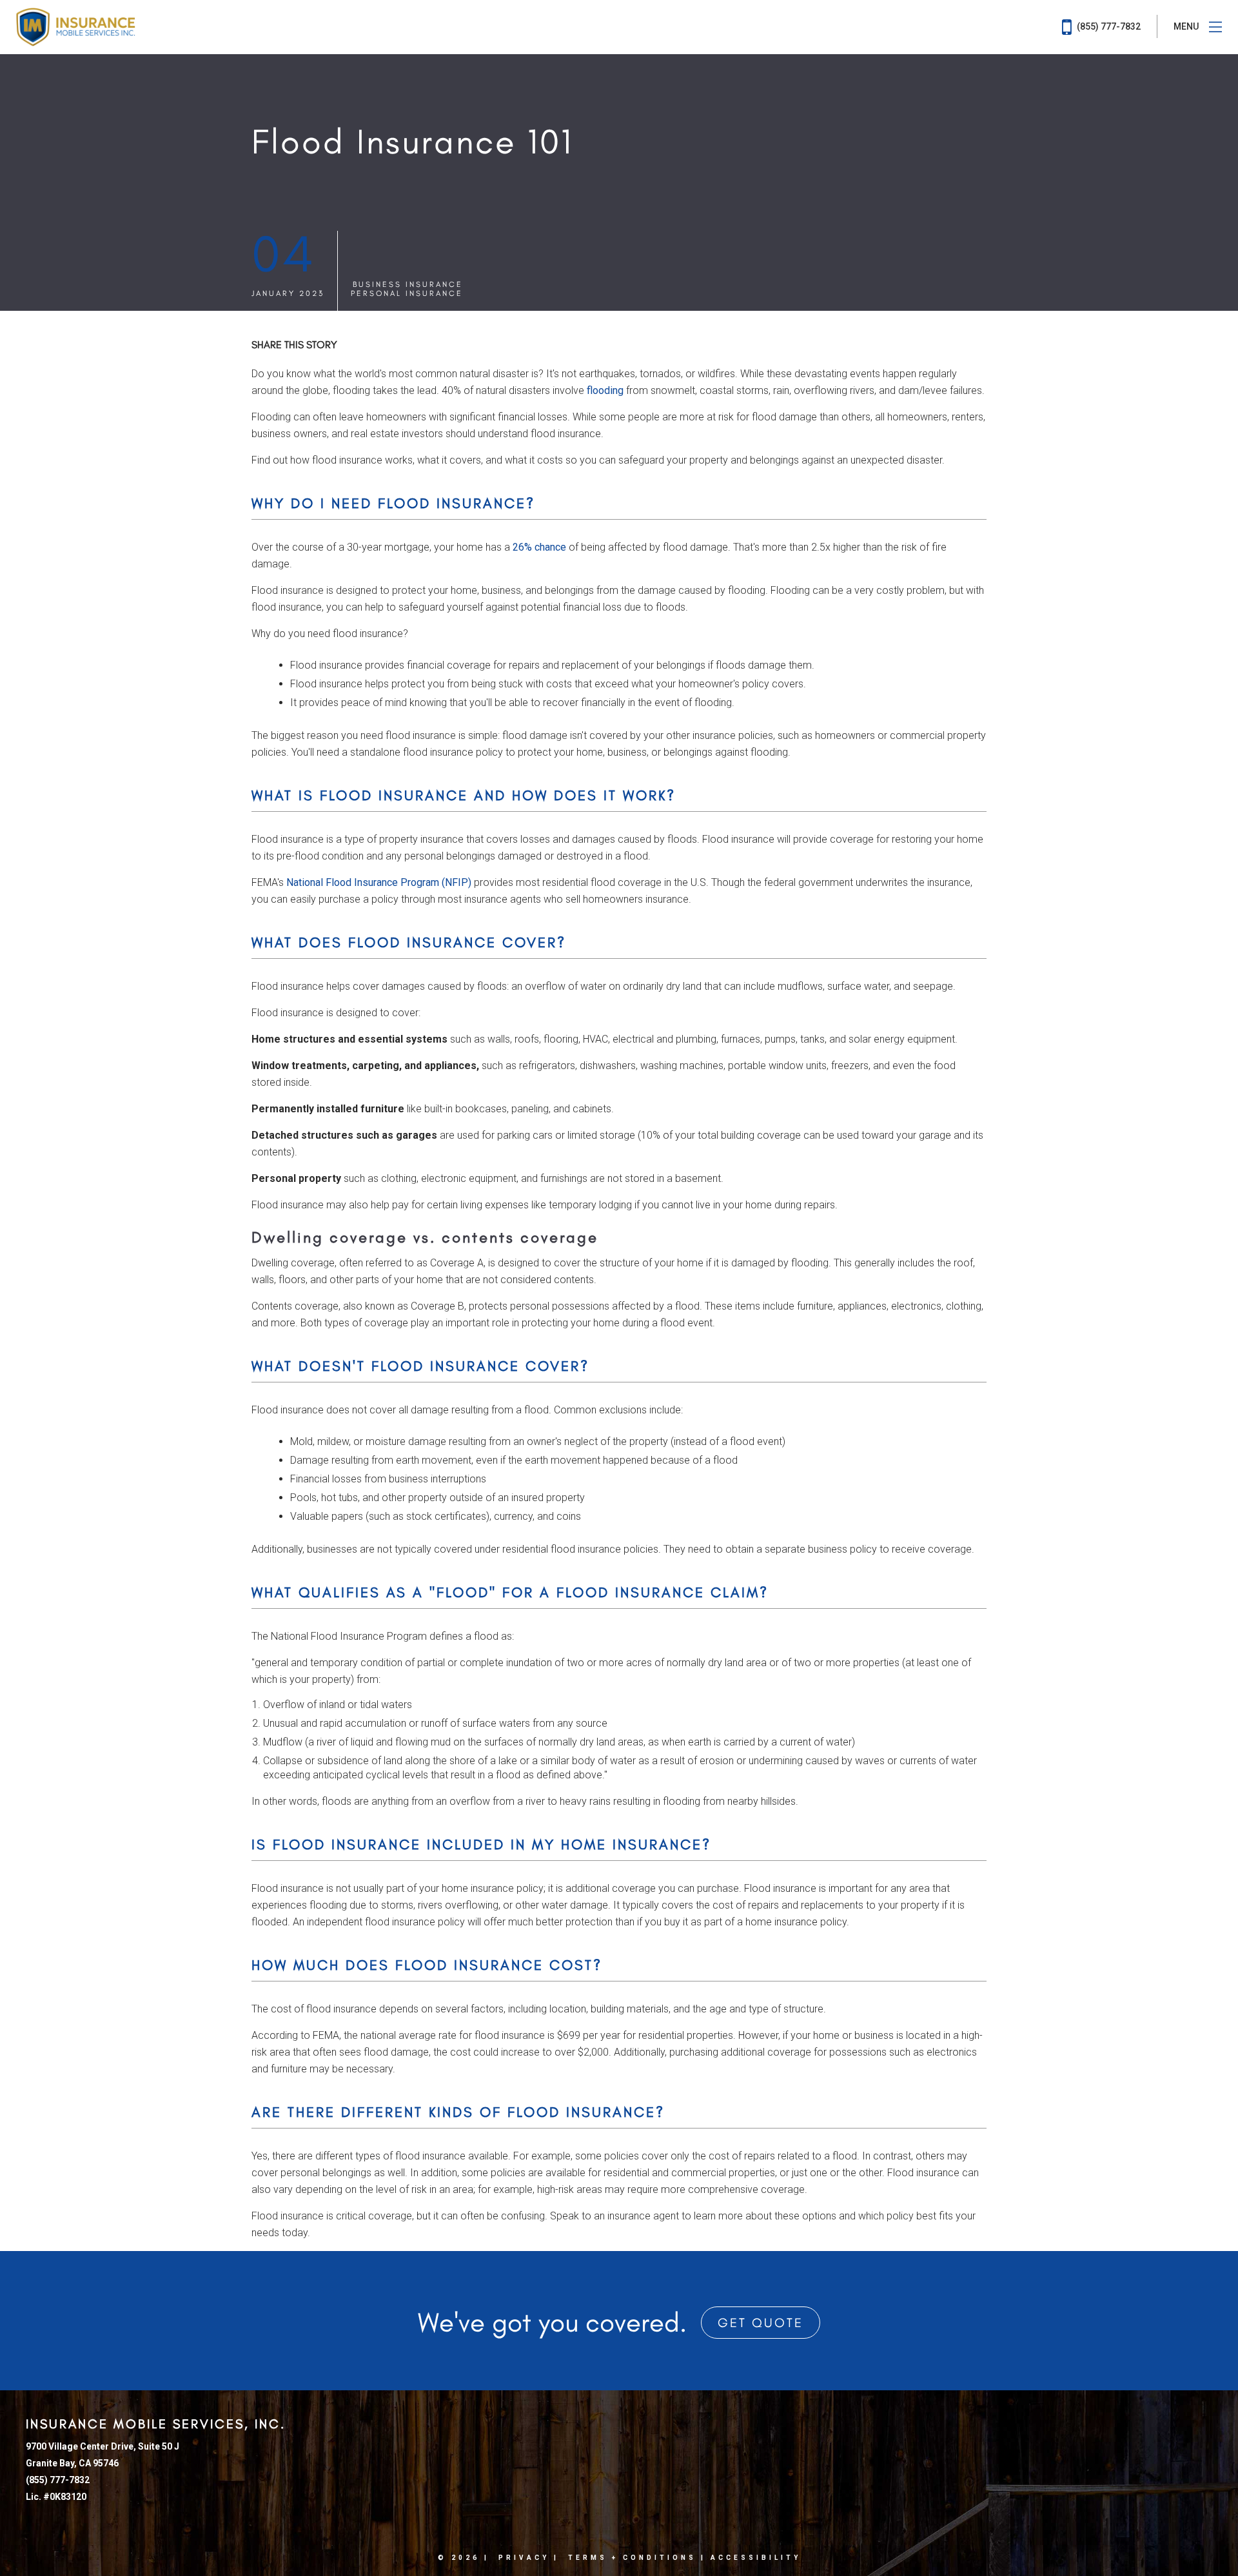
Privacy (524, 2558)
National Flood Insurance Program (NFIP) (379, 882)
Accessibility (756, 2558)
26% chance (539, 547)
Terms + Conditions (632, 2558)
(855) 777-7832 (1108, 26)
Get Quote (761, 2323)
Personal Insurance (407, 293)
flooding (605, 390)
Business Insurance (408, 284)
